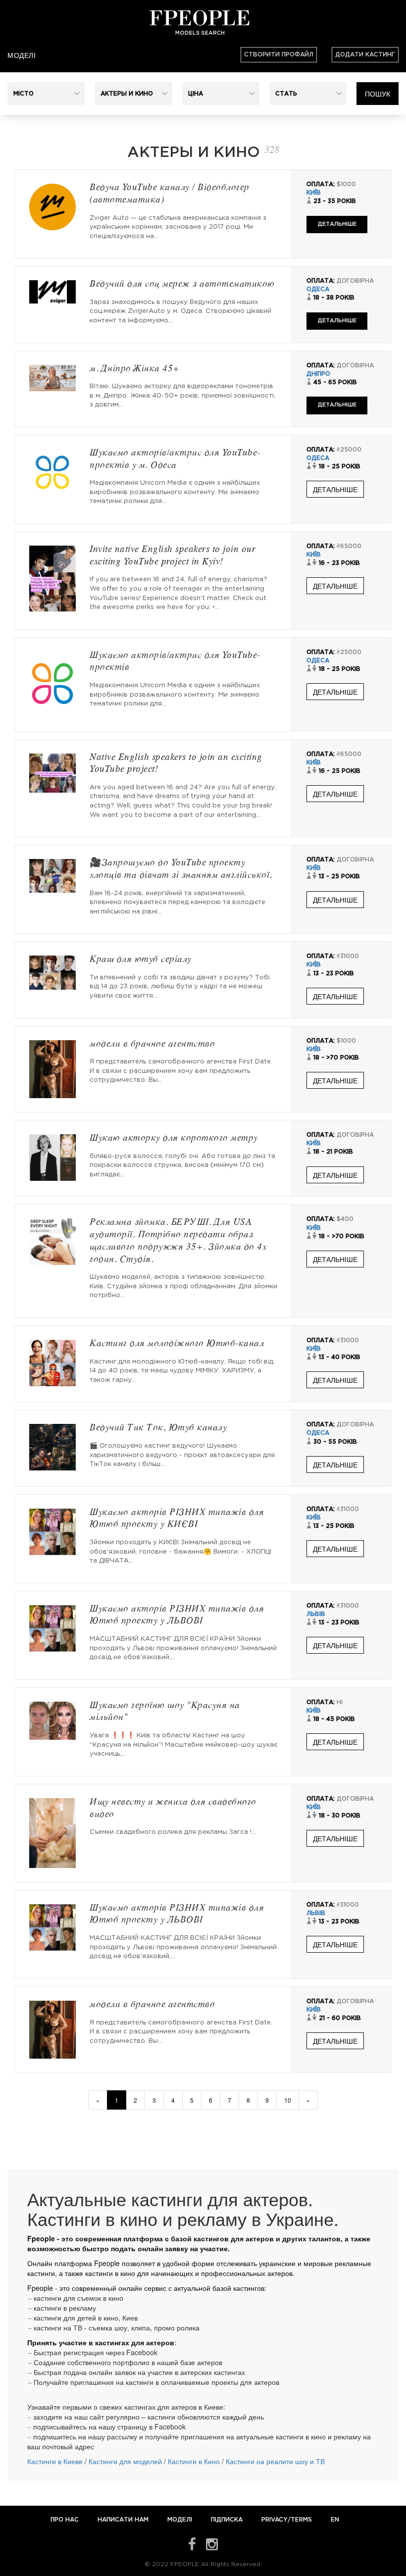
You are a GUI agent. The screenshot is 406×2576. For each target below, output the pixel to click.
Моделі (22, 55)
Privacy (275, 2520)
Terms (301, 2520)
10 (288, 2100)
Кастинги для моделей (125, 2461)
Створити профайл (279, 55)
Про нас (66, 2520)
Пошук (378, 94)
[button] (46, 94)
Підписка (227, 2520)
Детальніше (337, 224)
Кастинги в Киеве (55, 2461)
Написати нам (124, 2520)
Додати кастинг (365, 55)
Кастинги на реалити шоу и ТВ (275, 2461)
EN (335, 2520)
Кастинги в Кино (194, 2461)
